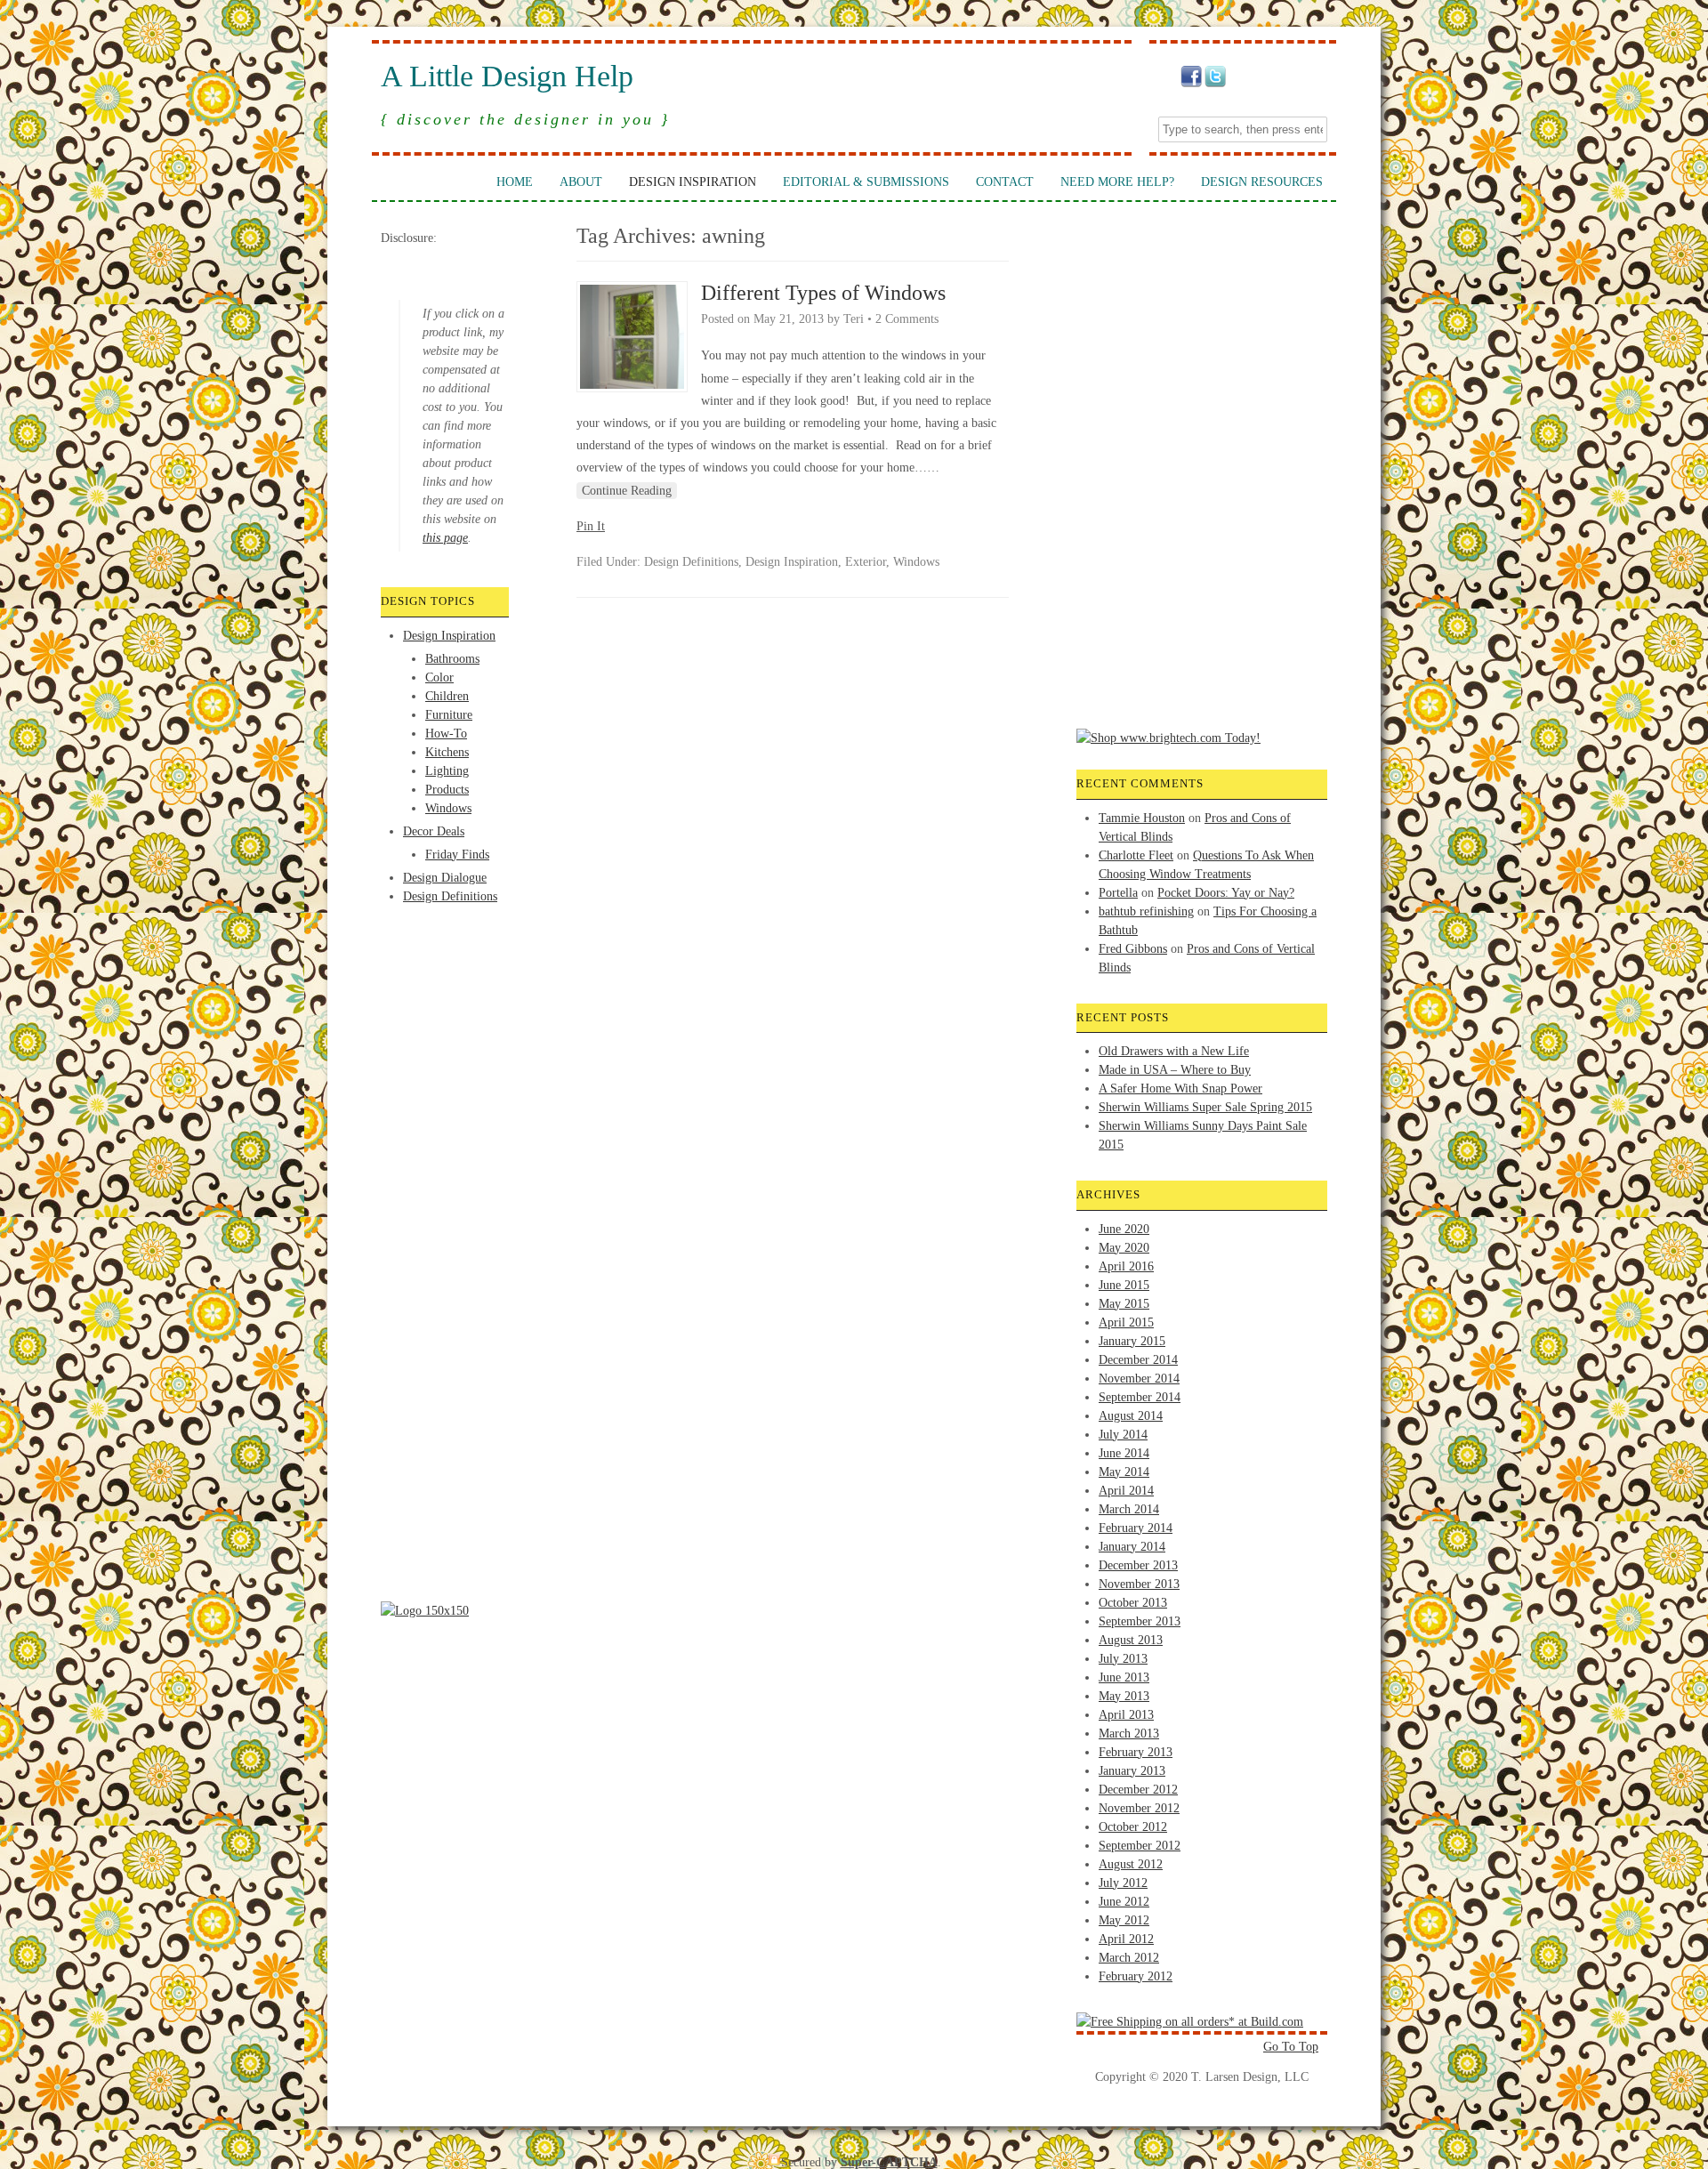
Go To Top (1291, 2047)
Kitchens (447, 752)
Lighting (447, 771)
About (581, 182)
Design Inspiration (693, 182)
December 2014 (1138, 1360)
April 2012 (1126, 1939)
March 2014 (1129, 1509)
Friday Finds (457, 855)
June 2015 (1124, 1285)
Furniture (449, 715)
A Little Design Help (507, 77)
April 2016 (1126, 1266)
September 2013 (1140, 1621)
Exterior (866, 562)
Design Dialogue (445, 878)
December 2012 (1138, 1790)
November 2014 (1139, 1379)
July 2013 (1123, 1659)
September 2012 (1140, 1846)
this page (445, 538)
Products (447, 790)
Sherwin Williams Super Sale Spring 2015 (1205, 1107)
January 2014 (1132, 1547)
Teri (854, 319)
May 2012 (1124, 1920)
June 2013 (1124, 1677)
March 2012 (1129, 1958)
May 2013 (1124, 1696)
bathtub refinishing (1146, 911)
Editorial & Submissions (866, 182)
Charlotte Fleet (1136, 855)
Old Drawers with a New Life (1174, 1051)
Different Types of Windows (823, 293)
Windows (448, 808)
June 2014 (1124, 1453)
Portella (1118, 893)
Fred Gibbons (1133, 949)
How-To (446, 734)
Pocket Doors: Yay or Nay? (1226, 893)
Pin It (591, 526)
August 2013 (1131, 1640)
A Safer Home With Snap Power (1180, 1089)
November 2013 (1139, 1584)
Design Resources (1262, 182)
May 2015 (1124, 1304)
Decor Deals (434, 831)
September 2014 (1140, 1397)
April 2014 (1126, 1491)
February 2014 (1136, 1528)
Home (515, 182)
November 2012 (1139, 1808)
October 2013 (1133, 1603)
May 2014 (1124, 1472)
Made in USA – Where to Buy (1175, 1070)
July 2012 (1123, 1883)
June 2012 (1124, 1902)
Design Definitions (450, 896)
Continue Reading (627, 491)
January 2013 (1132, 1771)
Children (447, 696)
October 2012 (1133, 1827)
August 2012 (1131, 1864)
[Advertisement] (452, 972)
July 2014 (1123, 1435)
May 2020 (1124, 1248)
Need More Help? (1117, 182)
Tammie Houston (1142, 818)
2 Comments (907, 319)
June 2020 (1124, 1229)
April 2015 (1126, 1322)
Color (439, 677)
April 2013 (1126, 1715)
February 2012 (1136, 1976)
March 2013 (1129, 1734)
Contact (1005, 182)
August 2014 (1131, 1416)
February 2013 (1136, 1752)
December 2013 (1138, 1565)
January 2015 (1132, 1341)
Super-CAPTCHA (889, 2162)
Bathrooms (452, 659)
